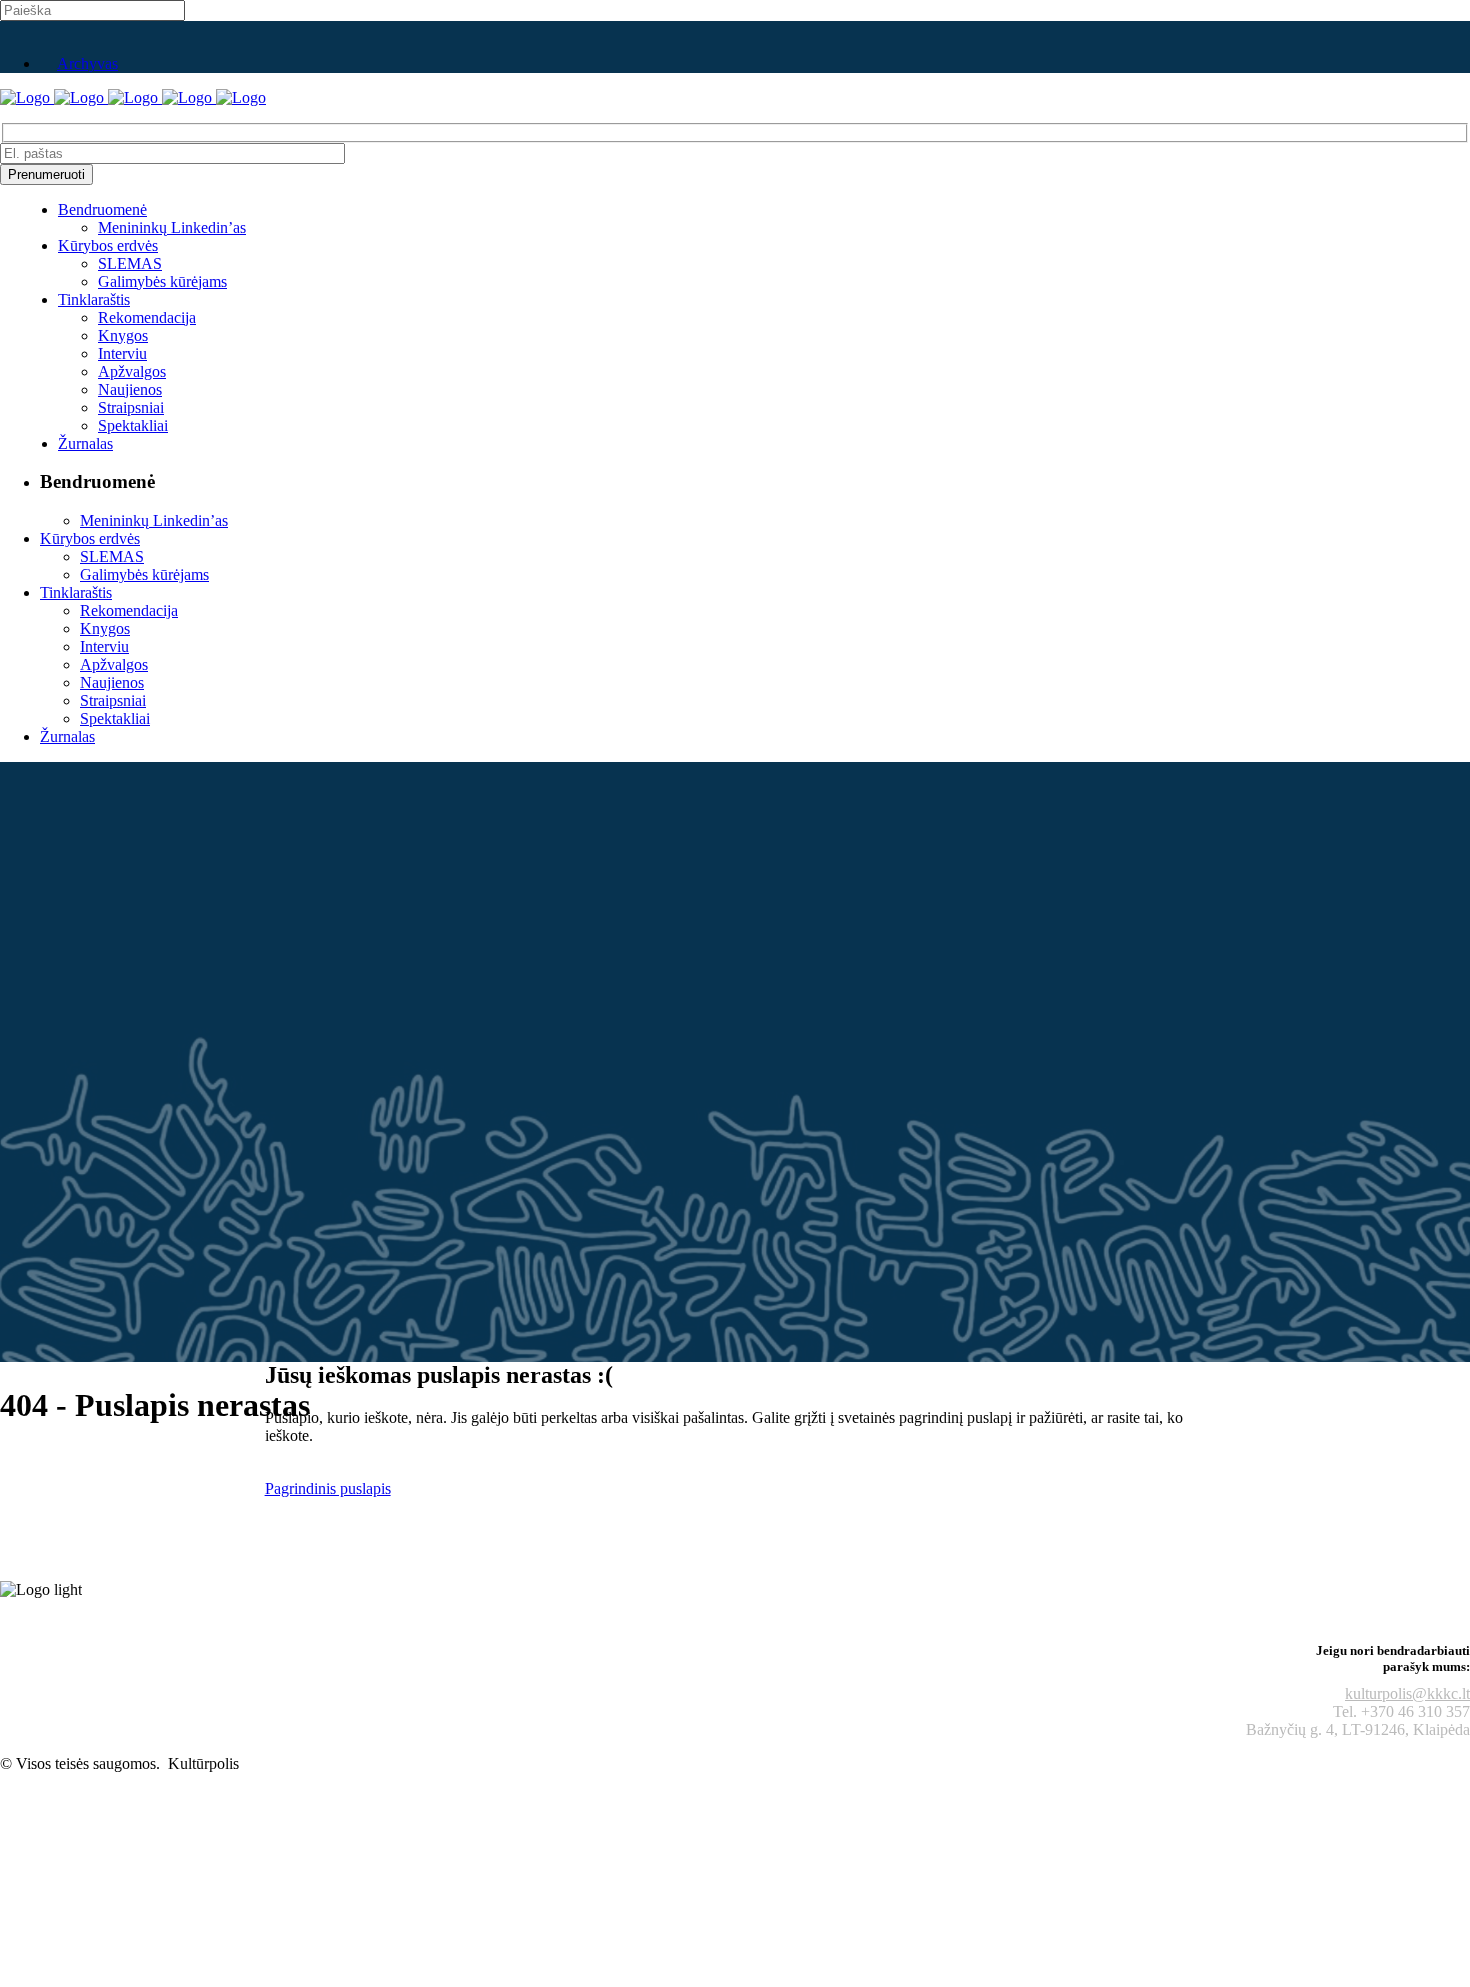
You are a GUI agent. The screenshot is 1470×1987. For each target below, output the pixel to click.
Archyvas (87, 63)
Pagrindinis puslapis (328, 1488)
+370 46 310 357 (1415, 1711)
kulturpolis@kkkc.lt (1407, 1693)
